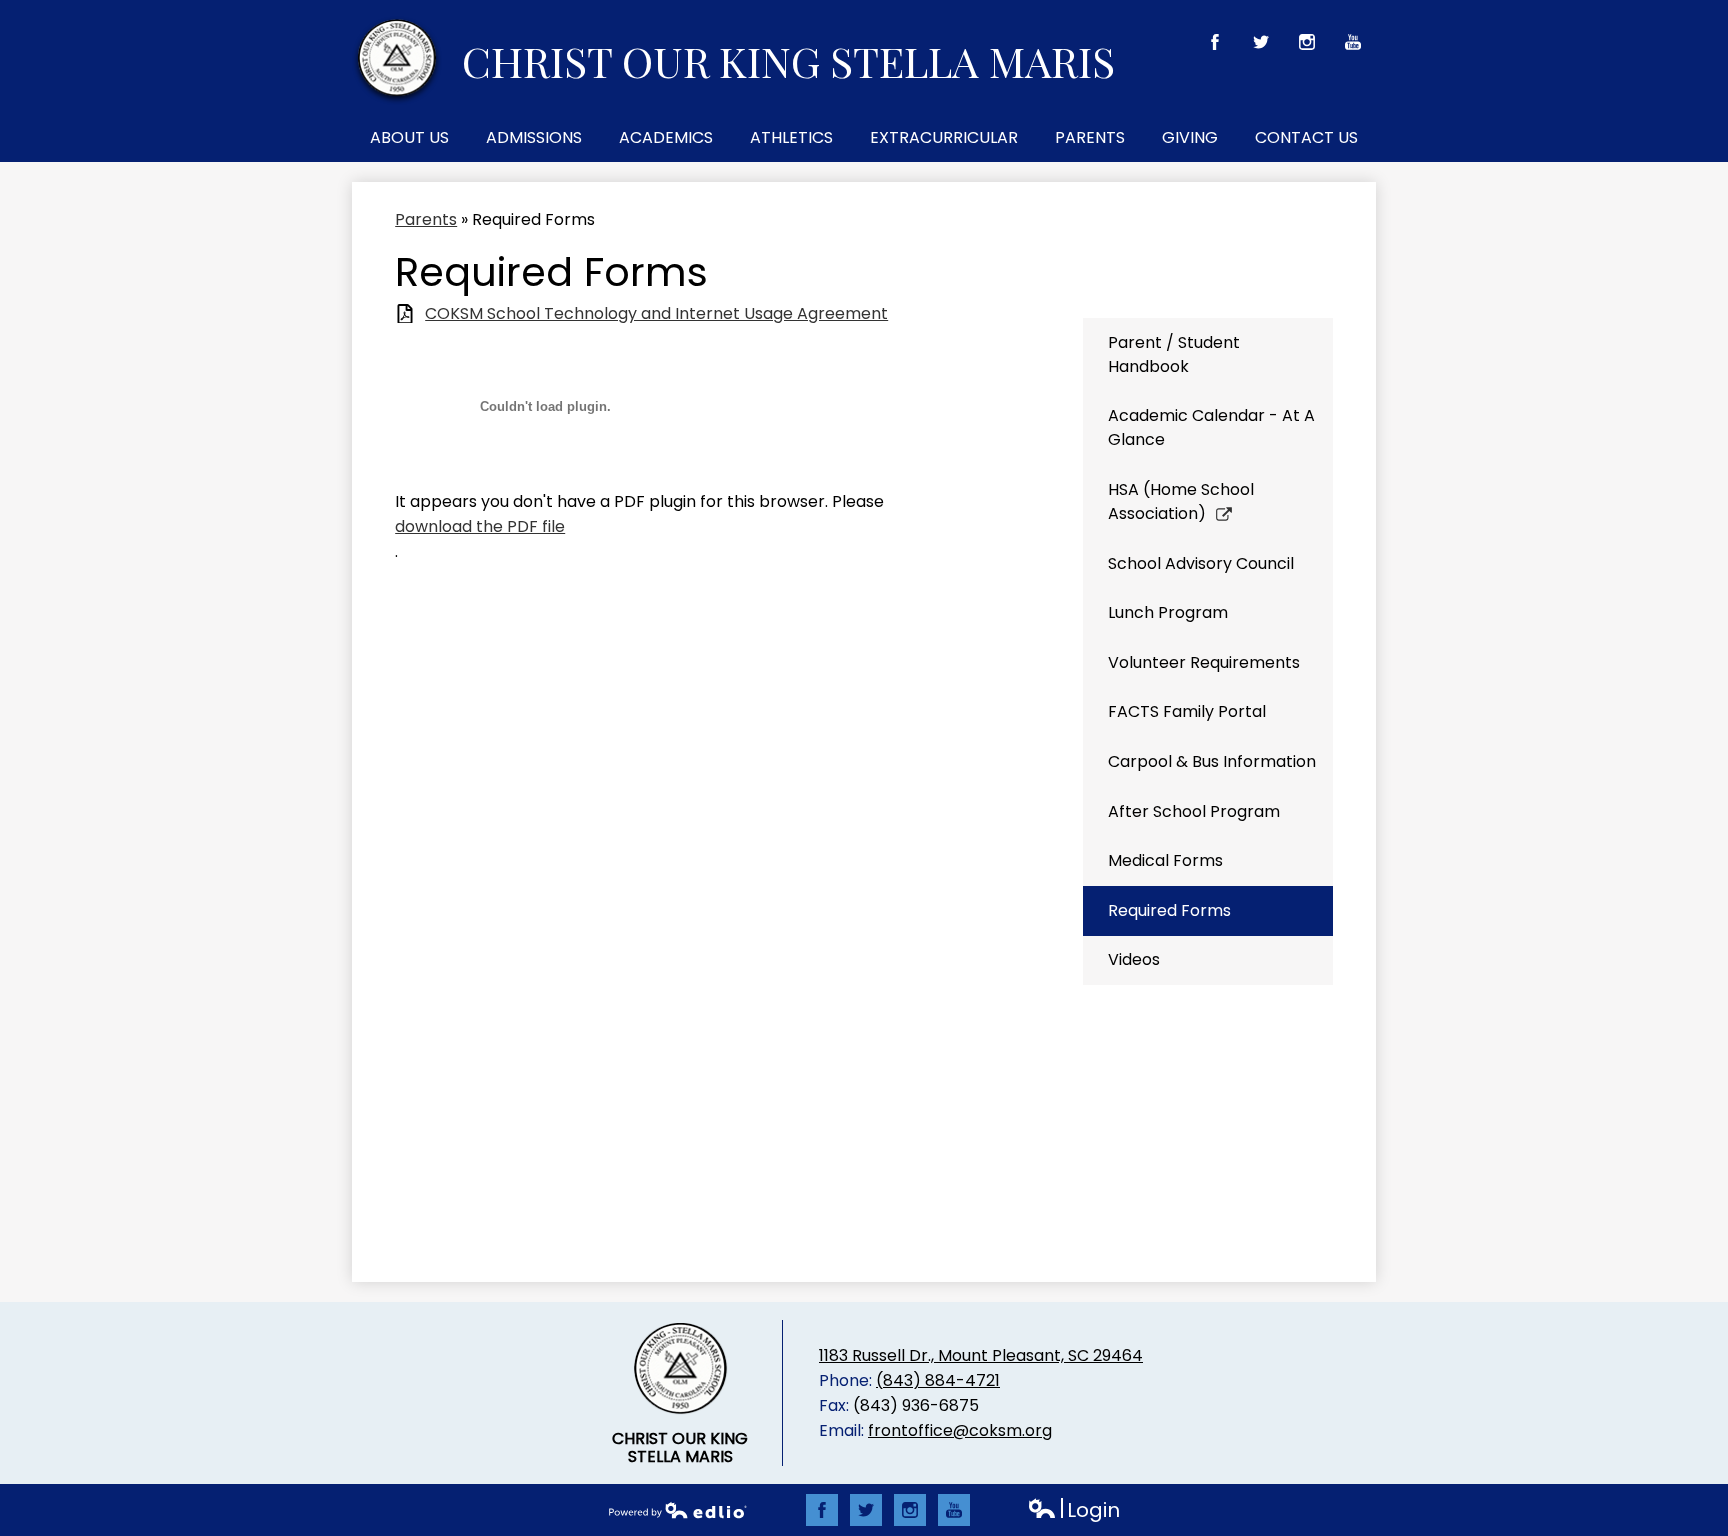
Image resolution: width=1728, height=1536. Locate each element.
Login (1073, 1510)
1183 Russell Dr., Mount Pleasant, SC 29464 (981, 1355)
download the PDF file (480, 526)
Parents (426, 219)
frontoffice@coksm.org (960, 1430)
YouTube (1353, 42)
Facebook (1215, 42)
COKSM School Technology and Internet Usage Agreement (656, 313)
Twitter (1261, 42)
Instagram (1307, 42)
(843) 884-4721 (938, 1380)
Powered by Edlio (678, 1510)
